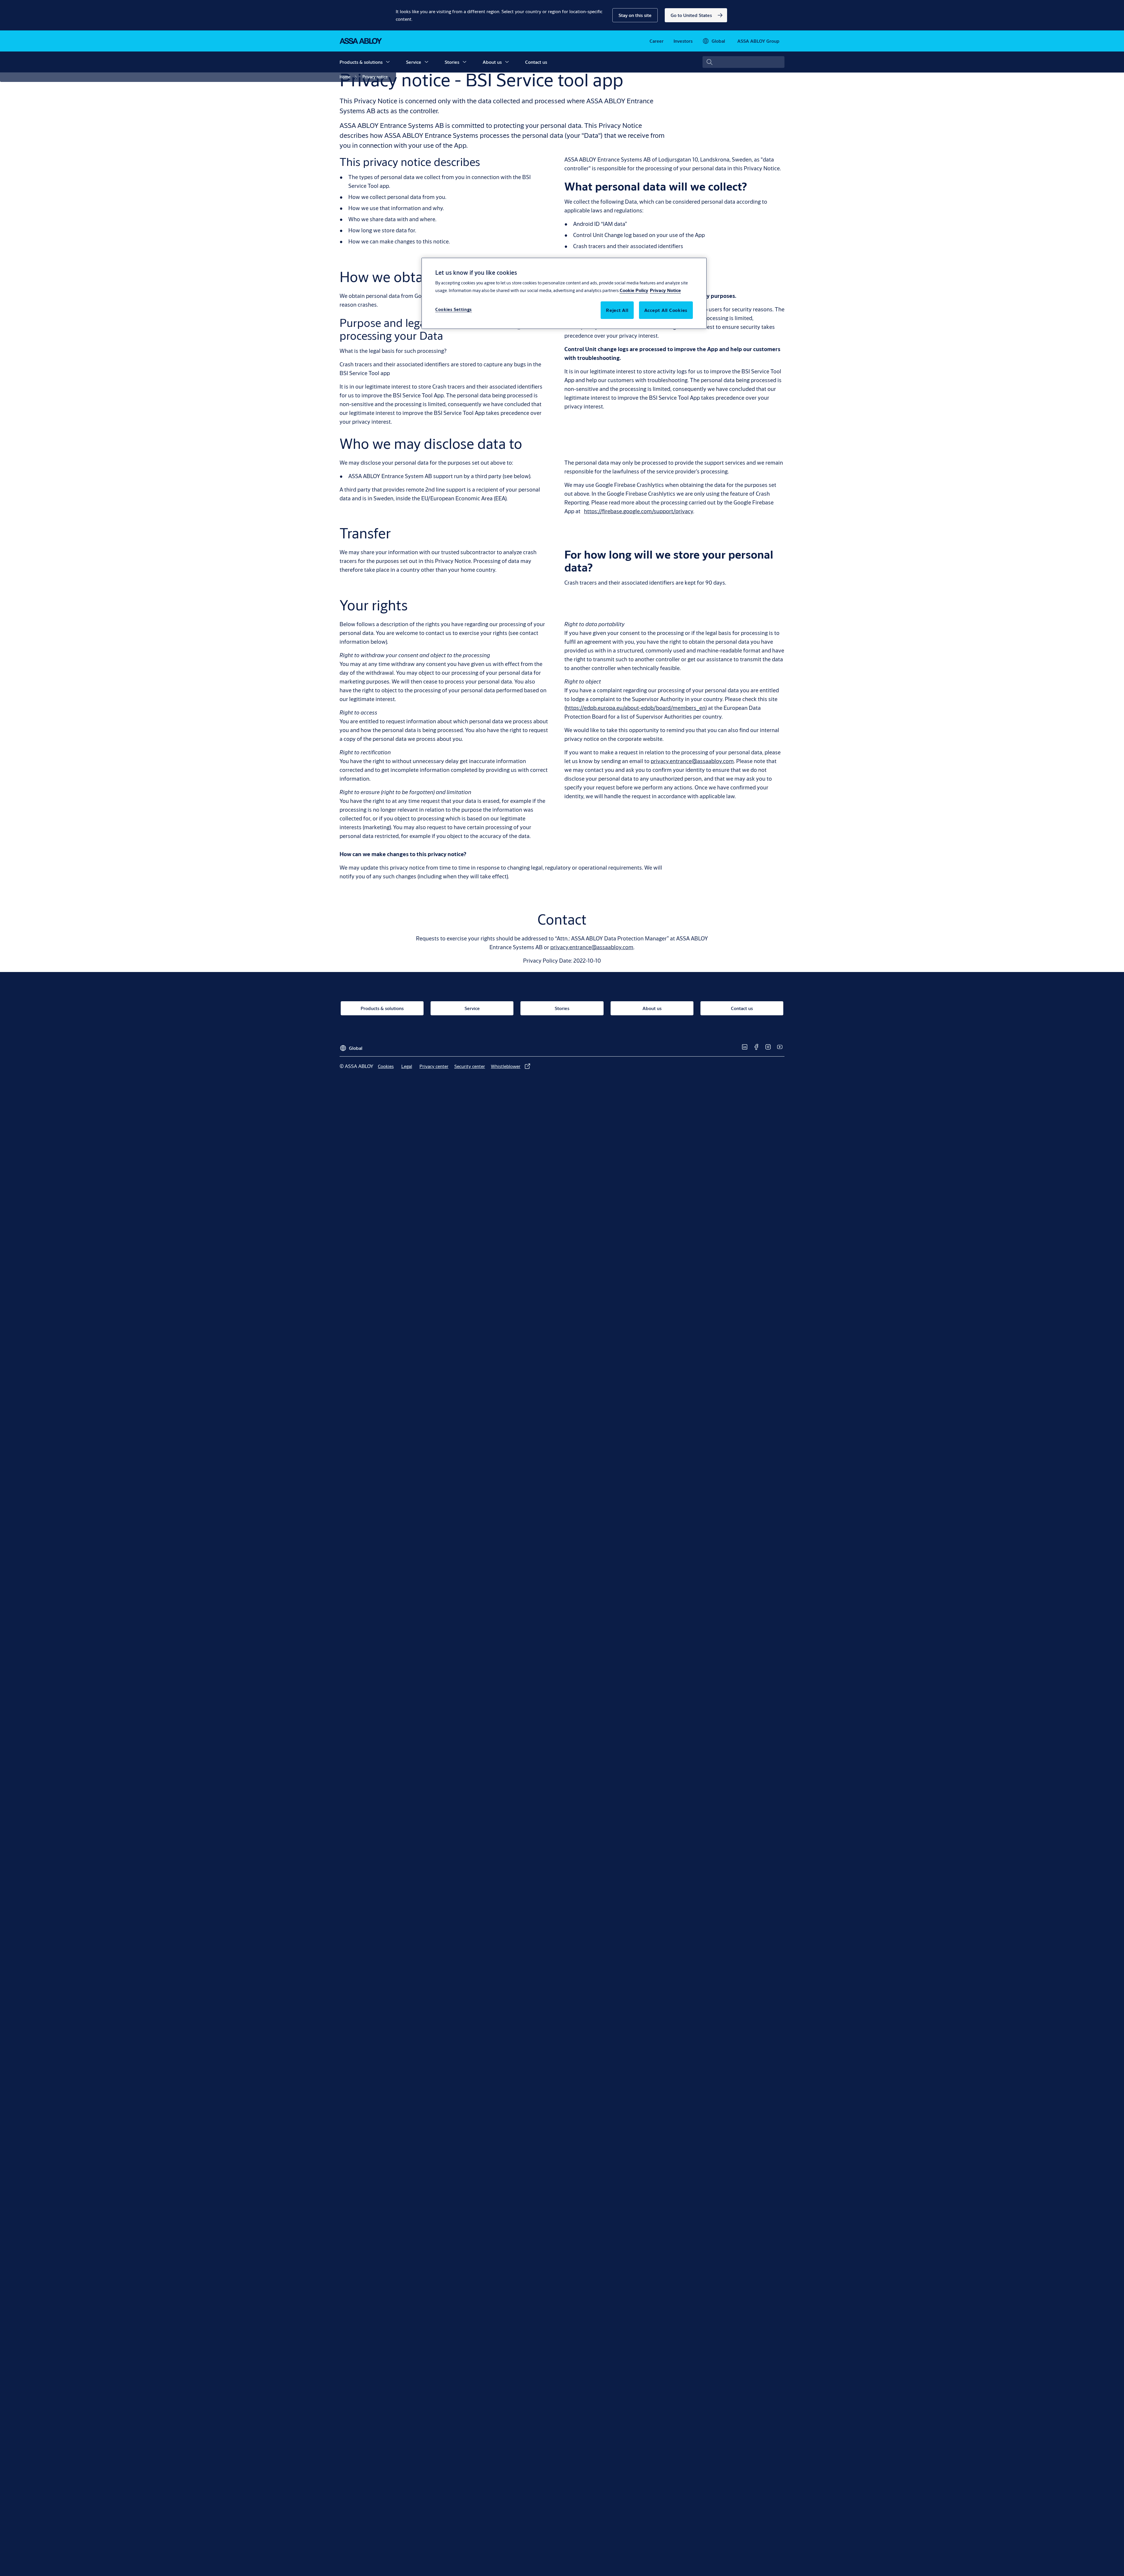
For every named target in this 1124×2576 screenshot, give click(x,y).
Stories (452, 62)
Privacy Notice (665, 290)
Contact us (536, 62)
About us (492, 62)
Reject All (617, 310)
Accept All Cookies (666, 310)
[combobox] (743, 62)
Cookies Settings (454, 309)
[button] (635, 15)
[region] (564, 293)
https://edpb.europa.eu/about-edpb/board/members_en (636, 708)
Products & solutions (361, 62)
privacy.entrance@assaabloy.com (692, 761)
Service (414, 62)
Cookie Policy (634, 290)
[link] (696, 15)
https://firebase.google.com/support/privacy (639, 511)
